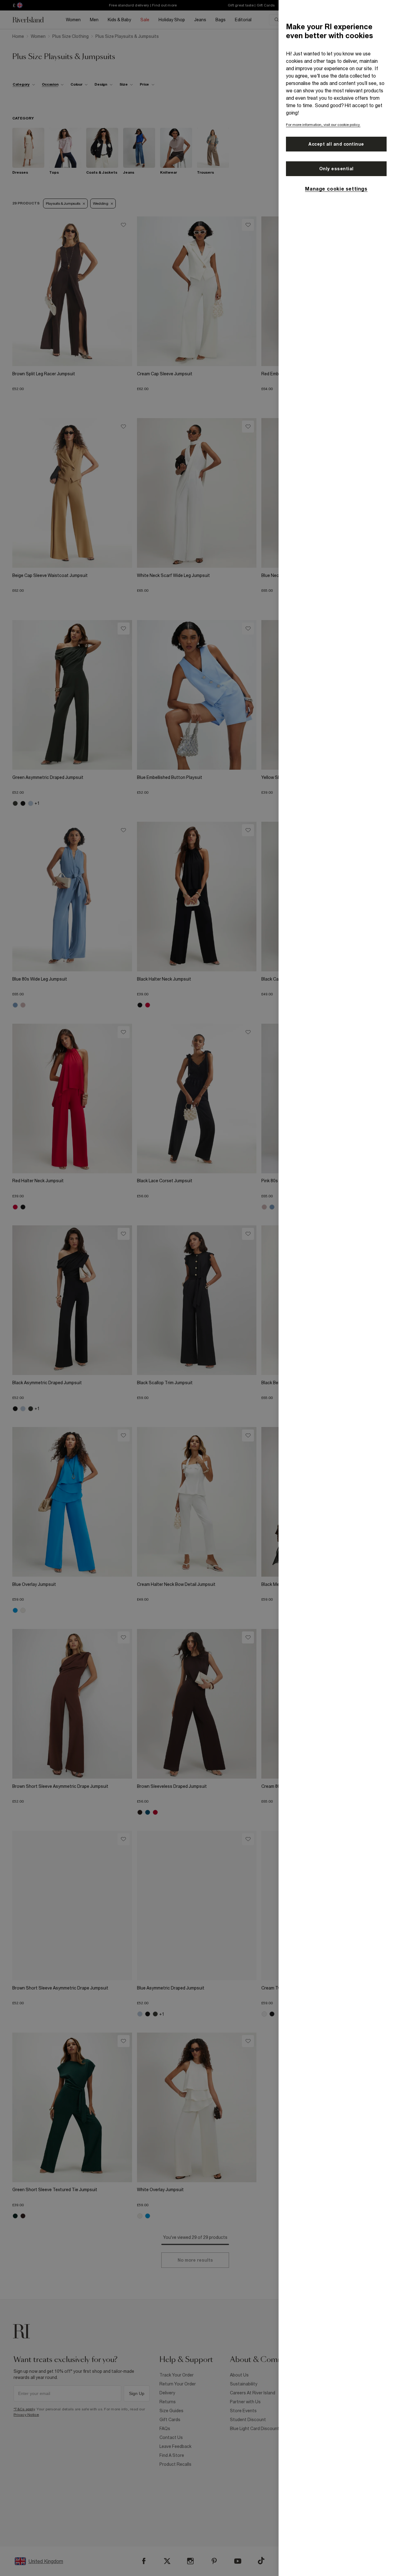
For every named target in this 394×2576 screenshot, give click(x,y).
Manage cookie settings (336, 189)
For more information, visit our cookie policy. (323, 125)
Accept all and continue (336, 144)
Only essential (336, 169)
